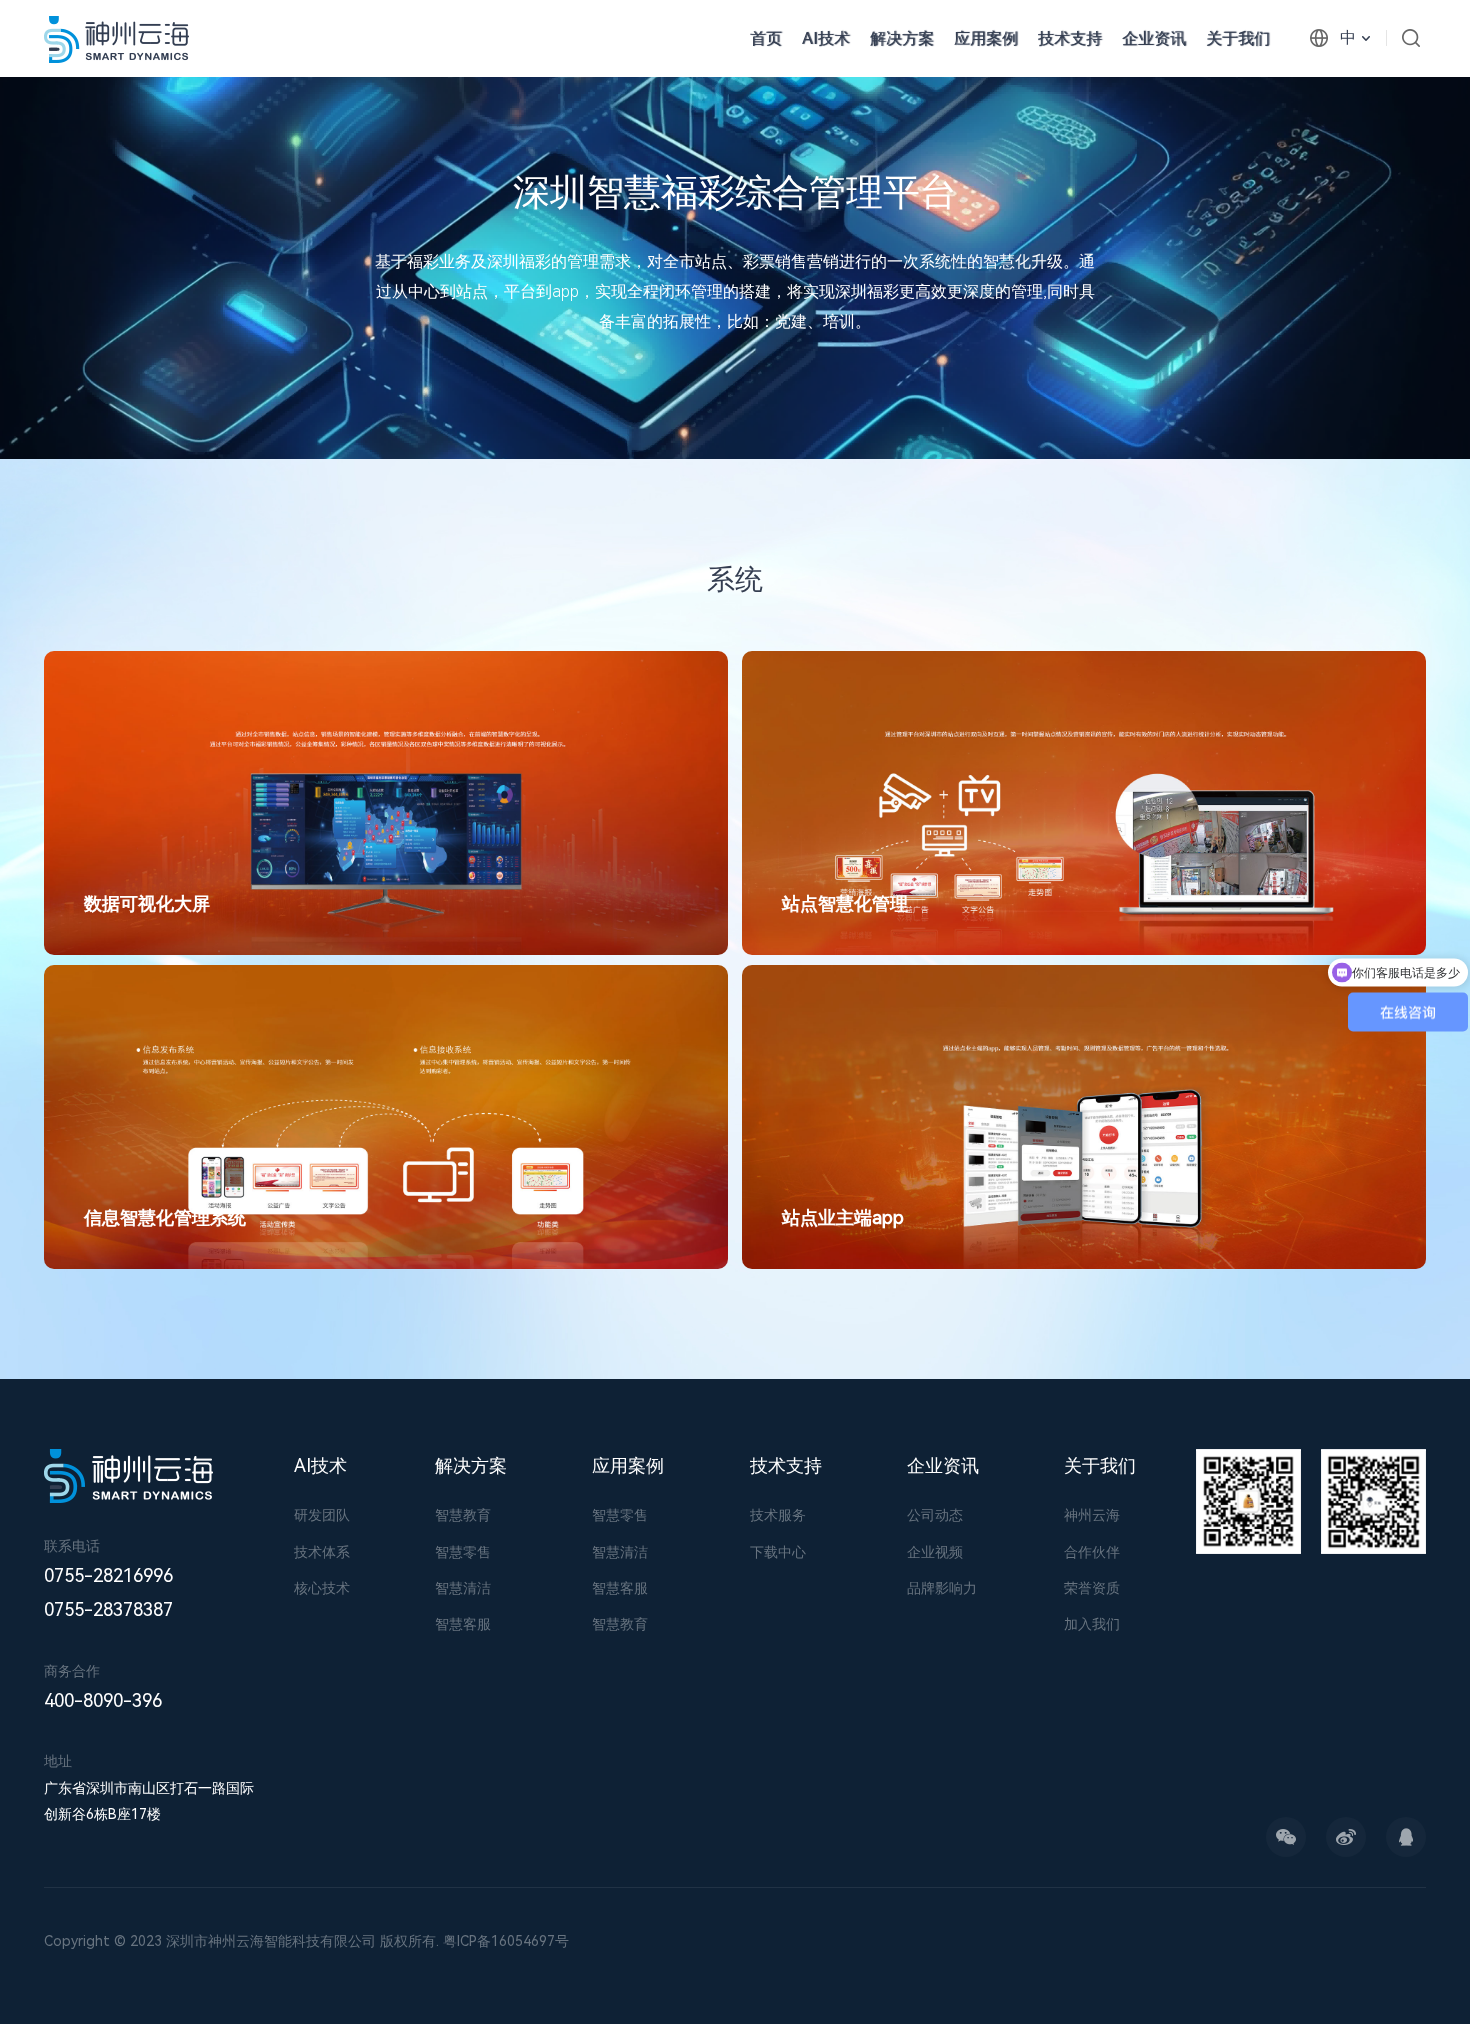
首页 (766, 38)
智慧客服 (463, 1624)
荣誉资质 (1092, 1588)
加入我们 (1092, 1624)
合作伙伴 (1092, 1552)
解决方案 (471, 1465)
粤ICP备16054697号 (506, 1941)
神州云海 (1092, 1515)
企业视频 (935, 1552)
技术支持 (1070, 38)
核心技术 (322, 1588)
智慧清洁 (463, 1588)
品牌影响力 (942, 1588)
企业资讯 (1154, 38)
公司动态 (935, 1515)
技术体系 (322, 1552)
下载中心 (778, 1552)
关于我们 (1238, 38)
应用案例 (986, 38)
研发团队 (322, 1515)
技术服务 (778, 1515)
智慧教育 (463, 1515)
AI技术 (826, 38)
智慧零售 (463, 1552)
